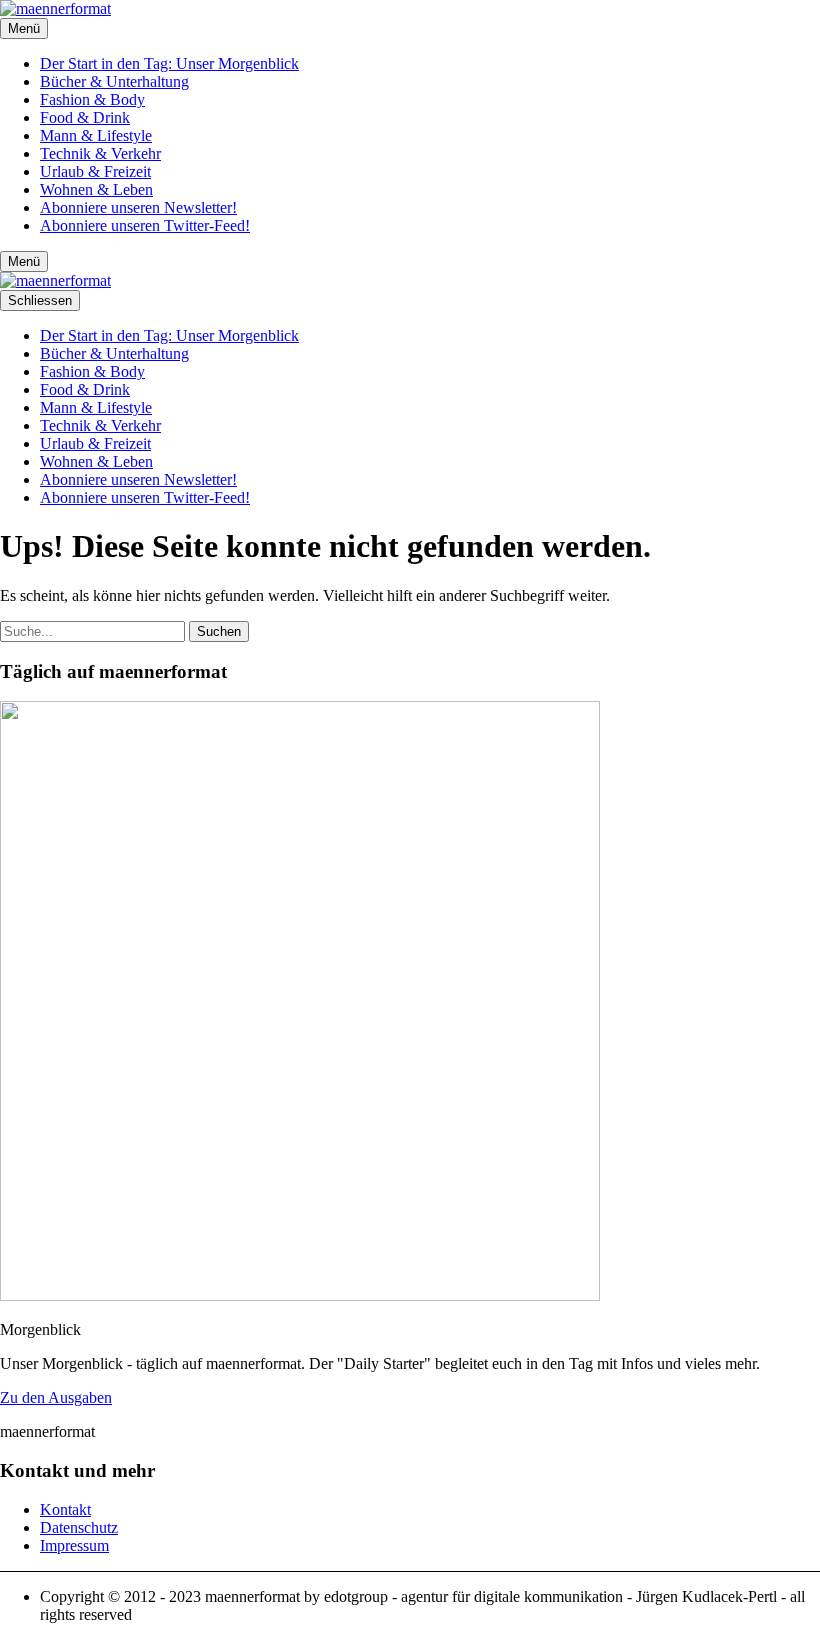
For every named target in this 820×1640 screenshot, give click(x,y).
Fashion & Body (92, 99)
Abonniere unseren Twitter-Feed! (145, 225)
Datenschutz (79, 1527)
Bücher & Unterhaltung (114, 81)
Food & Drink (85, 117)
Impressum (74, 1545)
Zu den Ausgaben (56, 1397)
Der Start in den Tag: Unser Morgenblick (169, 63)
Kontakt (65, 1509)
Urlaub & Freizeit (95, 171)
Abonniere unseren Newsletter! (138, 207)
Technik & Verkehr (100, 153)
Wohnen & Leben (96, 189)
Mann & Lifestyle (96, 135)
